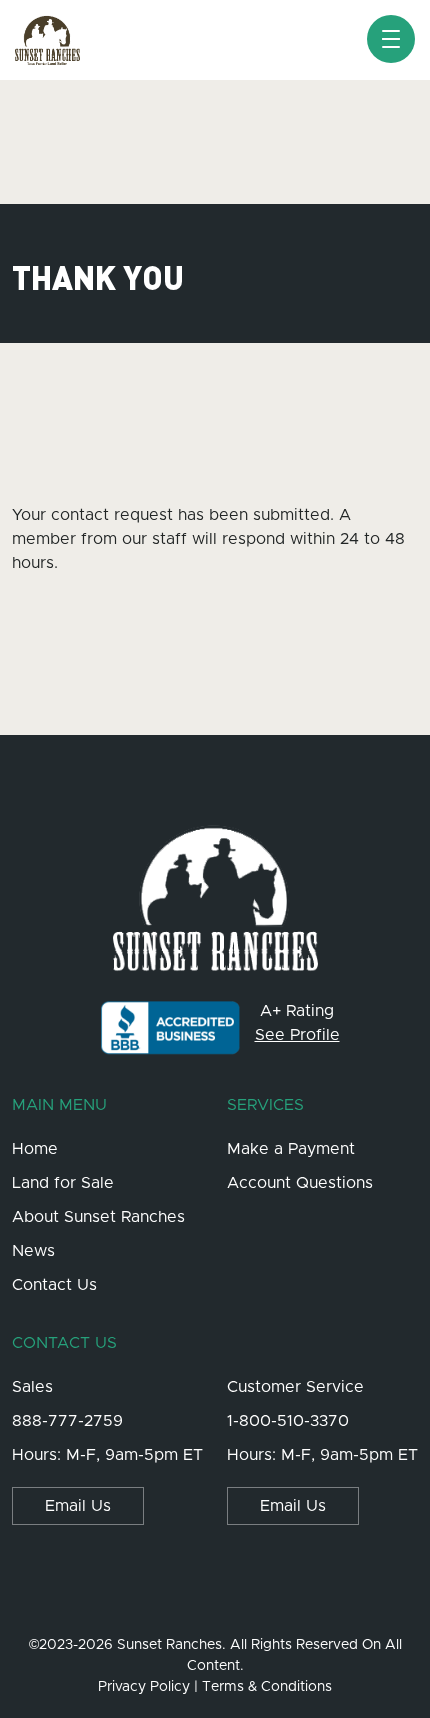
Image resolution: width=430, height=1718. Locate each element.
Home (35, 1149)
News (33, 1251)
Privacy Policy (144, 1687)
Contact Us (54, 1285)
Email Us (78, 1506)
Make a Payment (291, 1149)
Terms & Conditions (267, 1687)
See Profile (297, 1035)
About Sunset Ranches (98, 1217)
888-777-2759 (67, 1421)
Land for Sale (63, 1183)
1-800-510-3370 (288, 1421)
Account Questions (300, 1183)
